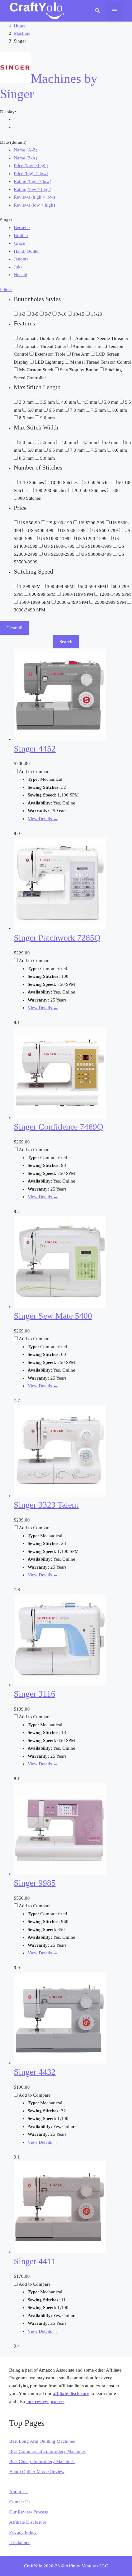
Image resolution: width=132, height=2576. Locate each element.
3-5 (36, 314)
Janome (21, 259)
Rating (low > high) (33, 189)
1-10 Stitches (32, 482)
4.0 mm (69, 402)
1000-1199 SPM (78, 594)
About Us (18, 2492)
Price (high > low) (31, 174)
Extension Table (51, 354)
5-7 (49, 314)
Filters (6, 289)
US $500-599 (73, 530)
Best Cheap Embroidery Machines (42, 2461)
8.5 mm (27, 418)
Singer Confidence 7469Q (58, 1127)
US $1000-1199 (55, 538)
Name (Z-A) (25, 158)
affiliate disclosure (71, 2393)
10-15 (79, 314)
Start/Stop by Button (80, 370)
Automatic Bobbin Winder (45, 338)
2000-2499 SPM (73, 602)
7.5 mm (99, 410)
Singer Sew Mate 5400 (53, 1316)
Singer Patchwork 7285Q (57, 938)
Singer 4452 (35, 749)
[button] (97, 11)
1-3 (23, 314)
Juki (18, 267)
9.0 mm (48, 418)
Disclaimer (19, 2542)
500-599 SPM (94, 587)
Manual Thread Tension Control (101, 362)
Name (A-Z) (25, 150)
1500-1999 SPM (35, 602)
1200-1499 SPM (115, 594)
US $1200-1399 (92, 538)
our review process (45, 2401)
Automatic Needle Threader (102, 338)
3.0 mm (27, 402)
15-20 (97, 314)
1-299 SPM (30, 587)
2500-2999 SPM (111, 602)
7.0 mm (78, 410)
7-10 (63, 314)
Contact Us (20, 2502)
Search (66, 642)
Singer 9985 (35, 1883)
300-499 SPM (61, 587)
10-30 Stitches (65, 482)
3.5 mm (48, 402)
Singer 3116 (35, 1694)
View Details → (43, 819)
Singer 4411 (35, 2261)
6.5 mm (57, 410)
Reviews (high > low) (34, 197)
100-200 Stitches (52, 490)
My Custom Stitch (37, 370)
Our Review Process (29, 2512)
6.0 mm (36, 410)
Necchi (21, 275)
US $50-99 (30, 523)
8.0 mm (120, 410)
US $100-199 (60, 523)
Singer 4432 (35, 2072)
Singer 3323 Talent (46, 1505)
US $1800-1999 (97, 546)
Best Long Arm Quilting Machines (42, 2441)
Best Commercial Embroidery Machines (47, 2451)
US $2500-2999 (60, 554)
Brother (21, 236)
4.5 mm (91, 402)
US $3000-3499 (97, 554)
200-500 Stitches (90, 490)
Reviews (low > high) (34, 205)
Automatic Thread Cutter (43, 346)
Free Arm (81, 354)
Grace (19, 243)
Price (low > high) (31, 166)
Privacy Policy (23, 2532)
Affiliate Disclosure (28, 2522)
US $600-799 (106, 530)
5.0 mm (112, 402)
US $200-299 (92, 523)
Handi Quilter (27, 251)
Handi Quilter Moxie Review (37, 2472)
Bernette (22, 228)
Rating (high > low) (33, 181)
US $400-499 (41, 530)
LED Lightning (50, 362)
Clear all (14, 628)
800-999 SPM (43, 594)
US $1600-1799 (60, 546)
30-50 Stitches (98, 482)
